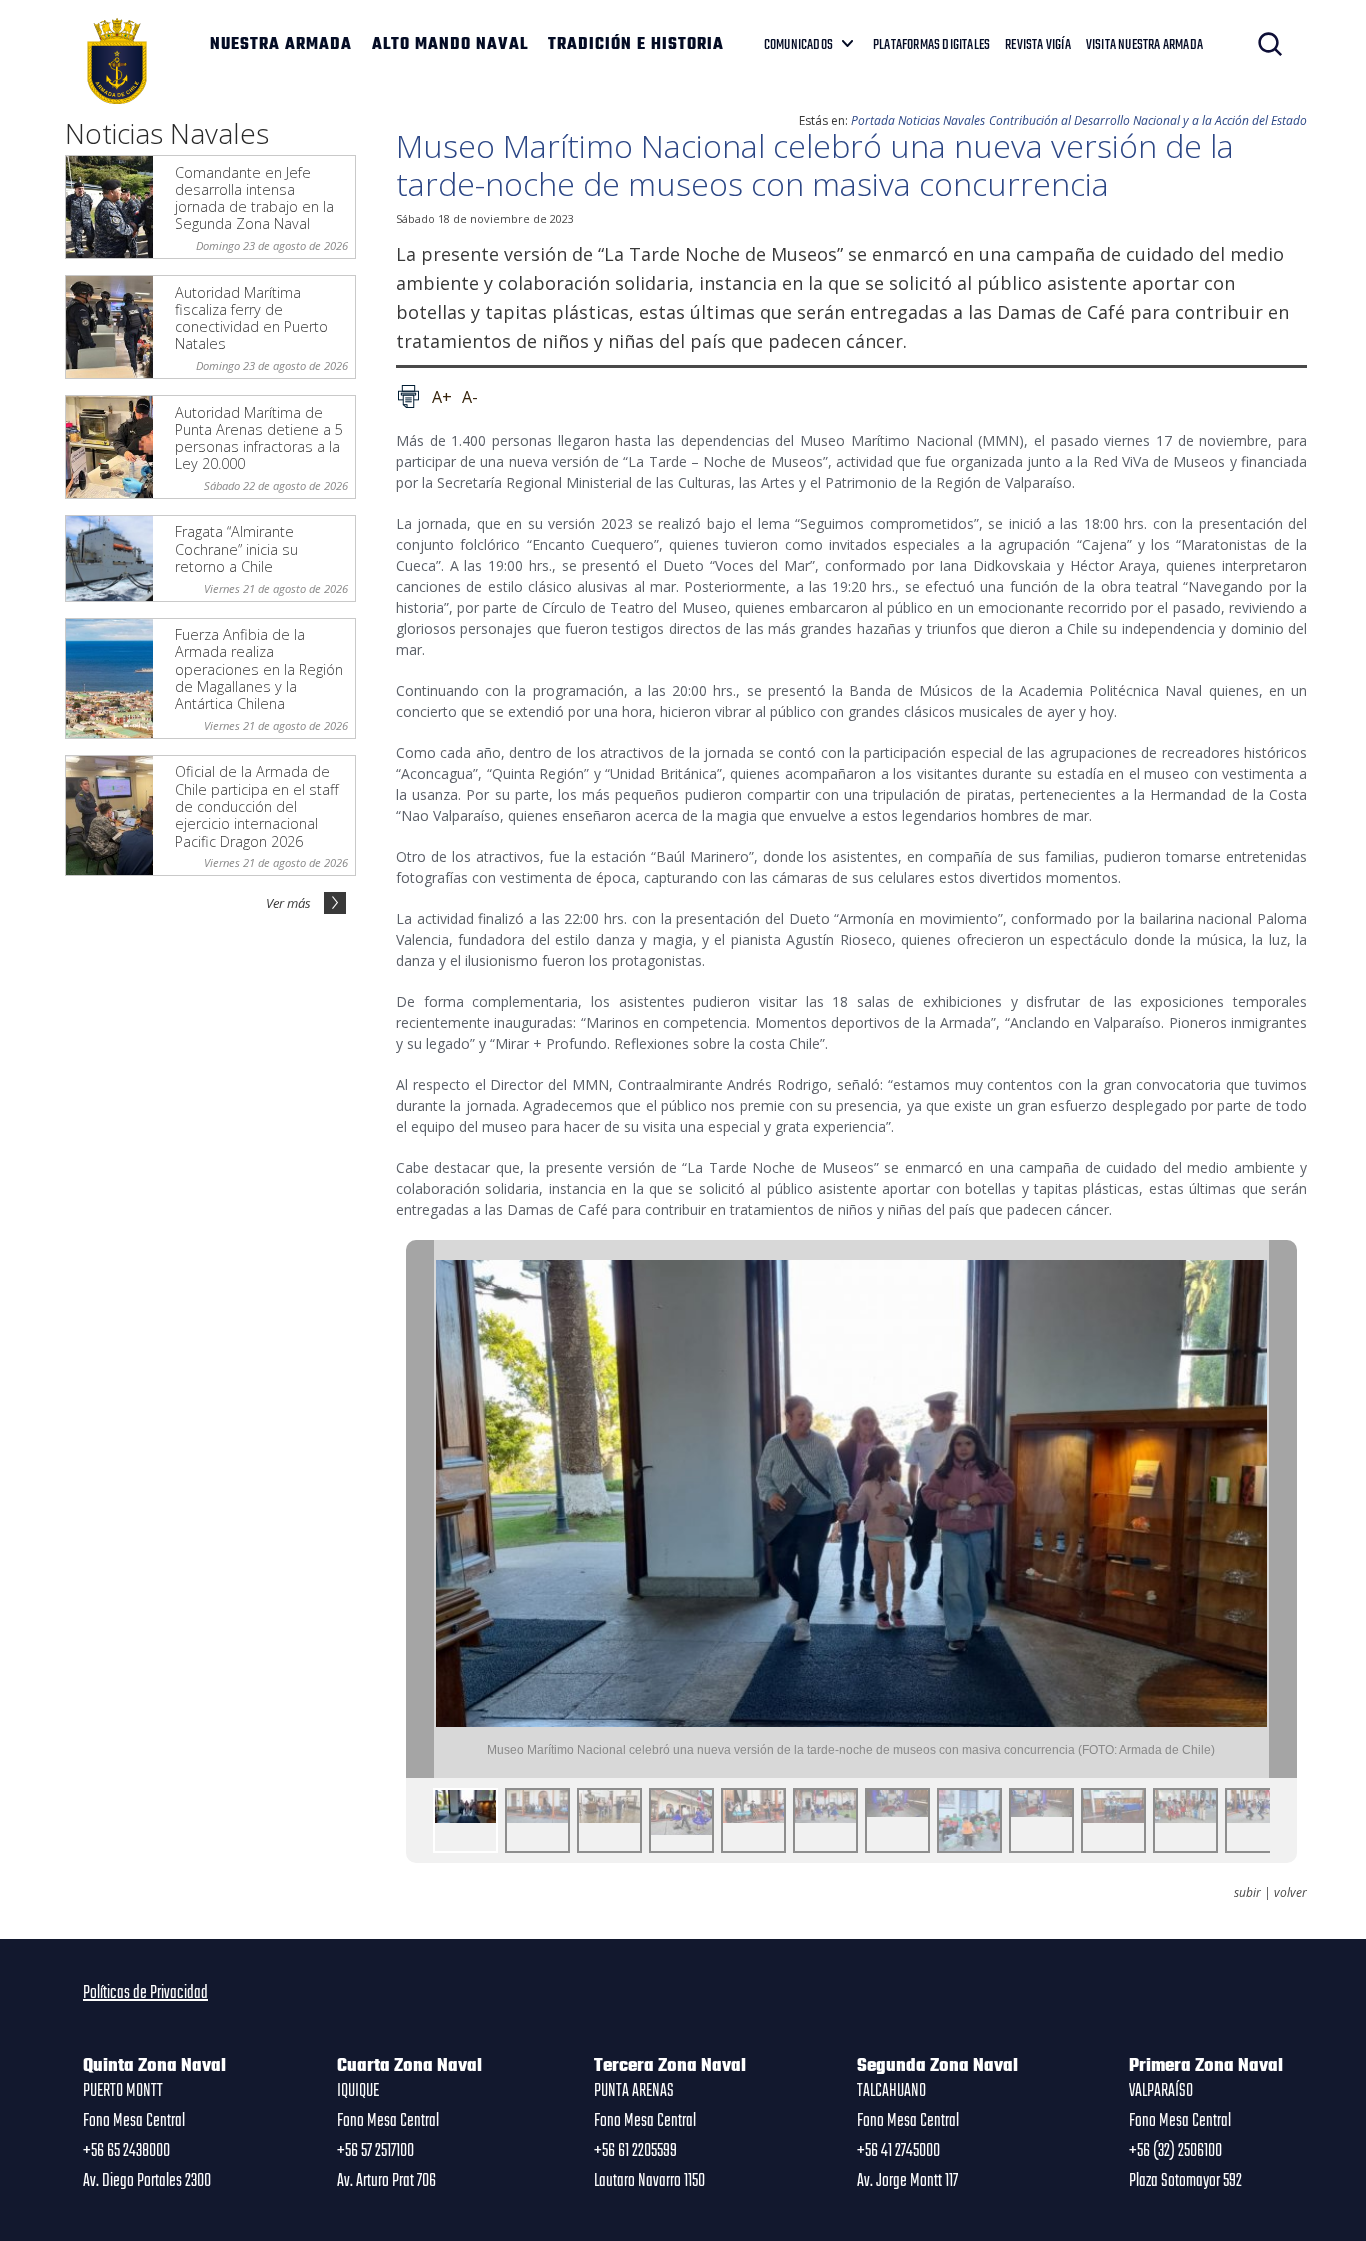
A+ (442, 397)
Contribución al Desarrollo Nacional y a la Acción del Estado (1148, 120)
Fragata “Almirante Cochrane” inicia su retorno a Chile (236, 549)
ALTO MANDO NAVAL (450, 45)
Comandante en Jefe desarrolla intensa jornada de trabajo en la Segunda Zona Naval (254, 198)
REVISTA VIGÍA (1038, 45)
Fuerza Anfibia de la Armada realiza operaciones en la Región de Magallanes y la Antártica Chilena (259, 669)
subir (1247, 1893)
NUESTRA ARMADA (281, 45)
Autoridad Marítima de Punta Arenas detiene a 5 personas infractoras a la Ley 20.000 (259, 438)
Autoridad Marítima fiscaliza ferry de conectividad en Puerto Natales (251, 318)
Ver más (288, 903)
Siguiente (1283, 1508)
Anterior (420, 1508)
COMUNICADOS (798, 45)
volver (1290, 1893)
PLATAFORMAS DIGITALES (931, 45)
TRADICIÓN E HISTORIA (636, 45)
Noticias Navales (941, 120)
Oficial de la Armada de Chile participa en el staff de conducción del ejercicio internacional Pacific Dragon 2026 (257, 806)
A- (470, 397)
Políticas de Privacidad (145, 1993)
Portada (873, 120)
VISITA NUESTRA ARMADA (1144, 45)
